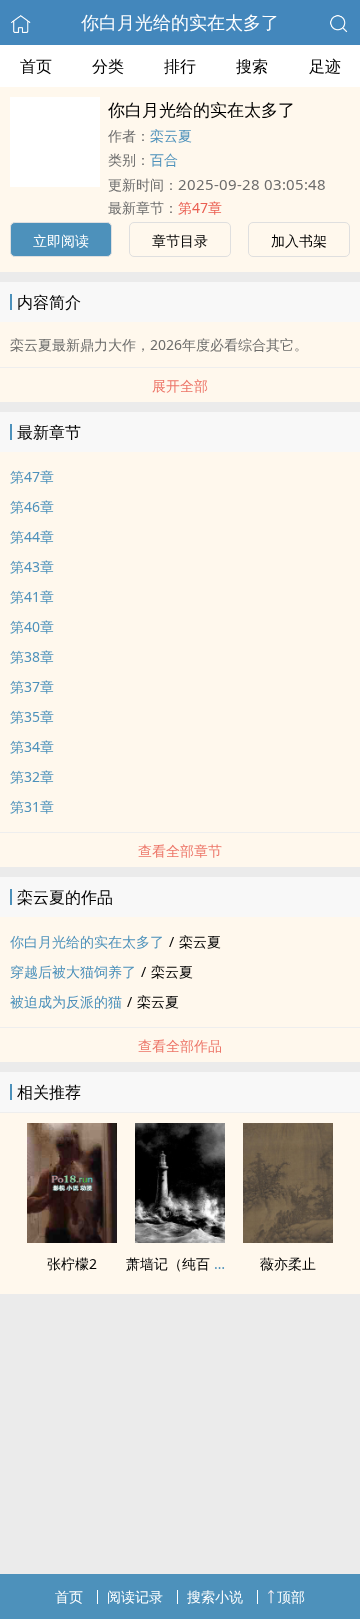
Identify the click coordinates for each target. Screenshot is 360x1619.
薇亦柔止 (288, 1263)
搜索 (252, 66)
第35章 (32, 716)
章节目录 (180, 240)
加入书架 (299, 240)
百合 (164, 159)
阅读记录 (135, 1596)
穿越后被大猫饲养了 (73, 971)
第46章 (32, 506)
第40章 (32, 626)
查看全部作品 (180, 1045)
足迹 (325, 66)
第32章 (32, 776)
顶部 (291, 1596)
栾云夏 (171, 135)
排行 (180, 66)
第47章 (200, 207)
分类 (108, 66)
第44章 (32, 536)
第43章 (32, 566)
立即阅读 (61, 240)
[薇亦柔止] (288, 1237)
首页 (36, 66)
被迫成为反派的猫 (66, 1001)
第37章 (32, 686)
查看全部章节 (180, 850)
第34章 (32, 746)
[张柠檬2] (72, 1237)
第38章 (32, 656)
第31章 (32, 806)
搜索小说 (215, 1596)
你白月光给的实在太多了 (180, 22)
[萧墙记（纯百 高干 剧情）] (180, 1237)
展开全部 (180, 385)
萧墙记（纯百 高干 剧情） (207, 1263)
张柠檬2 (72, 1263)
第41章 (32, 596)
